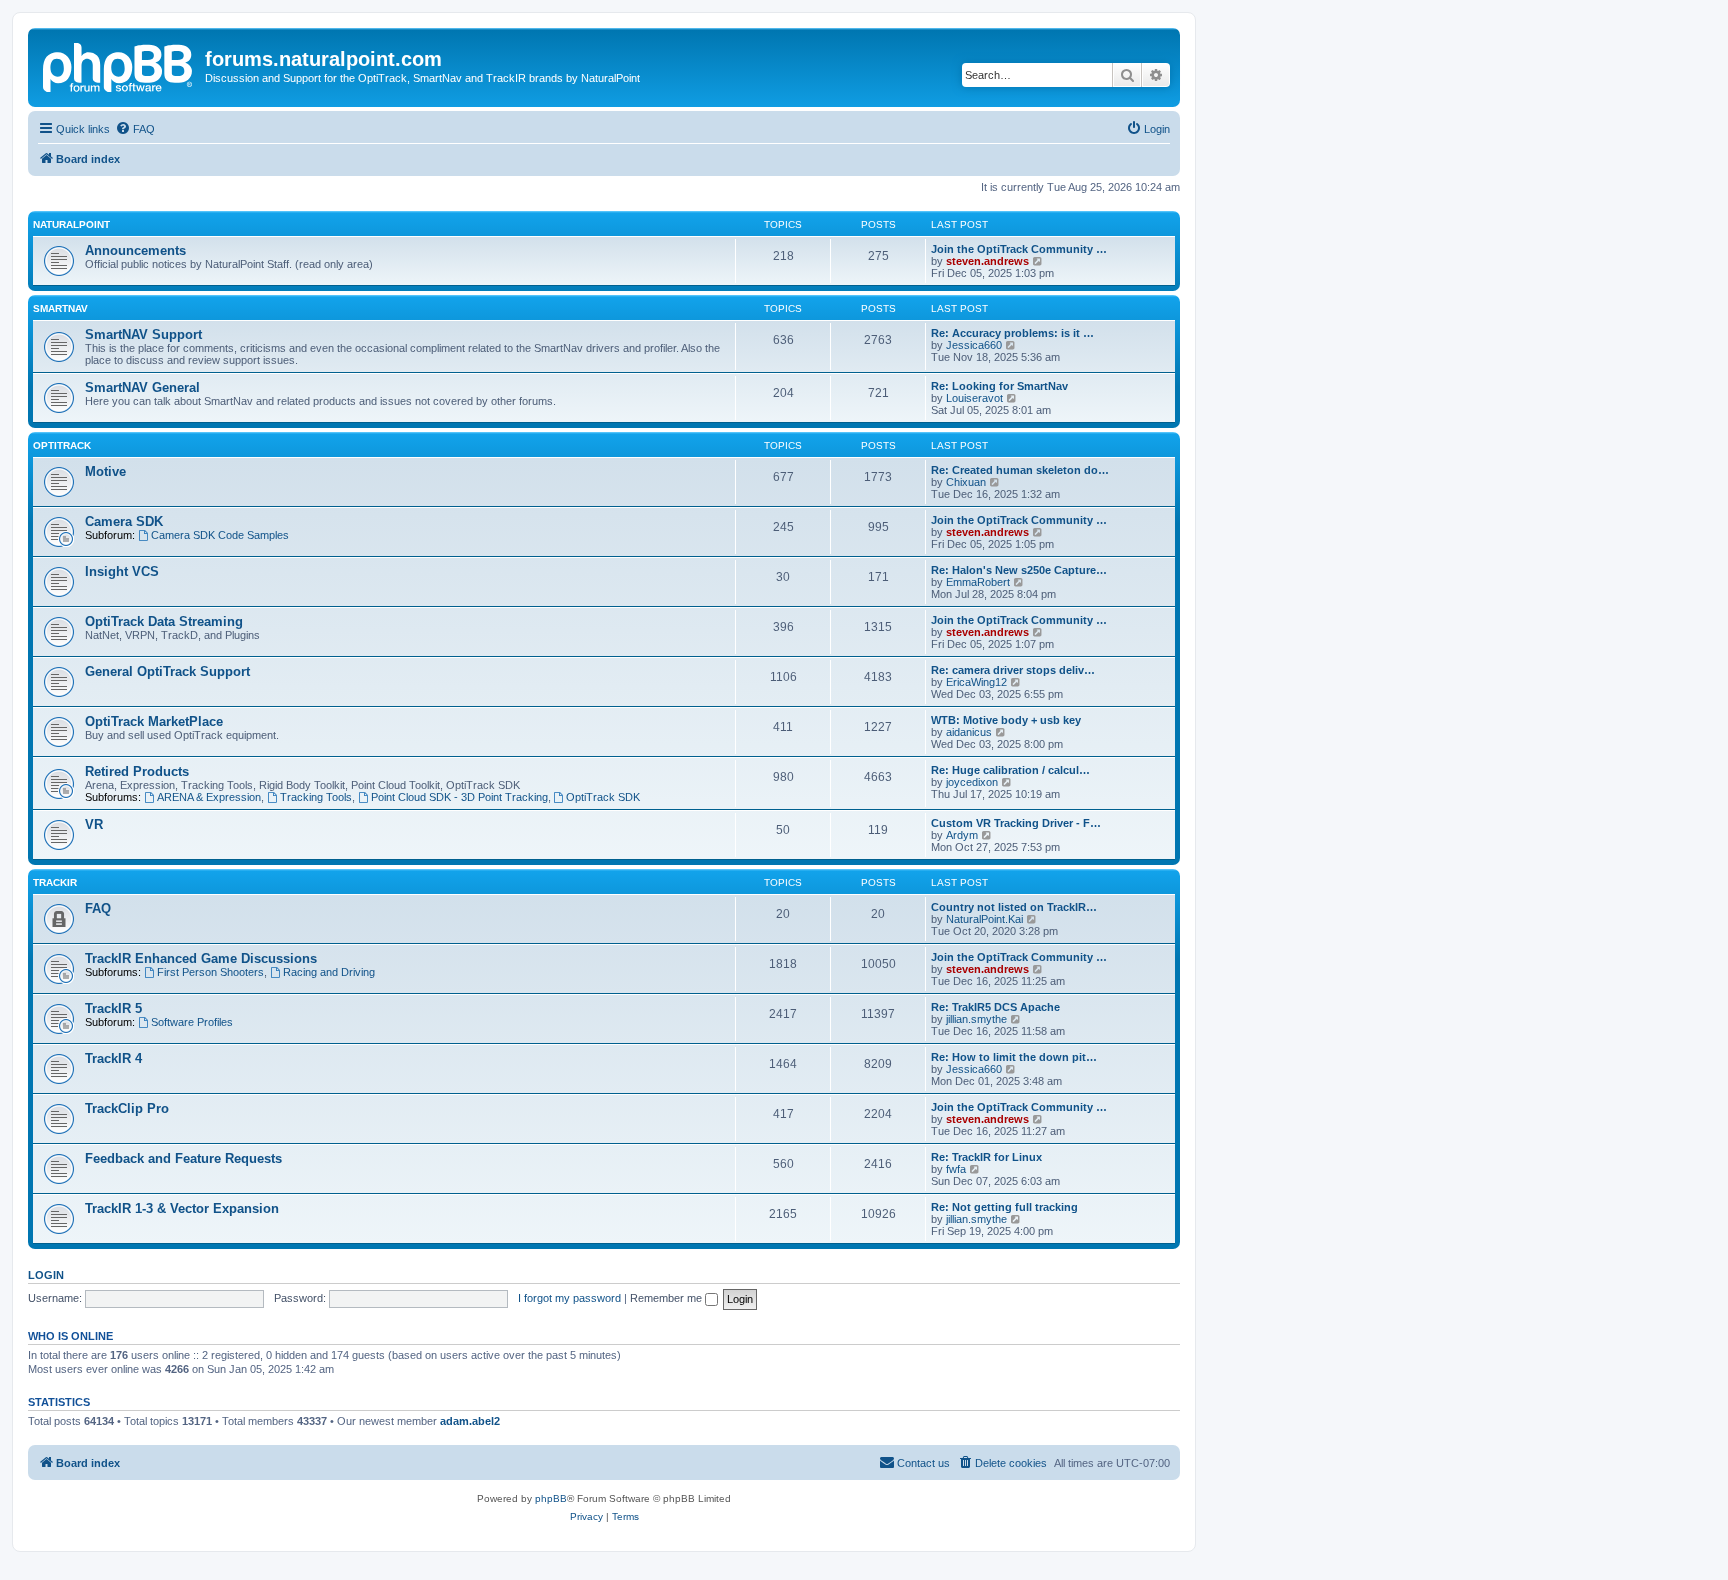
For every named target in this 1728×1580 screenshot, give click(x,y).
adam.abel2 (470, 1421)
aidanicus (969, 732)
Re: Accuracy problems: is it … (1012, 333)
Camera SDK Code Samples (220, 535)
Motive (105, 471)
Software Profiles (192, 1022)
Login (46, 1275)
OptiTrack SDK (603, 797)
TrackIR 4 (113, 1058)
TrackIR (55, 882)
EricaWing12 (976, 682)
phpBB (551, 1498)
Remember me (667, 1298)
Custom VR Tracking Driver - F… (1016, 823)
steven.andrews (987, 261)
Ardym (962, 835)
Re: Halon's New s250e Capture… (1019, 570)
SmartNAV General (142, 387)
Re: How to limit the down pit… (1014, 1057)
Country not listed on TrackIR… (1014, 907)
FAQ (98, 908)
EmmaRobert (978, 582)
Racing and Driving (329, 972)
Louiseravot (974, 398)
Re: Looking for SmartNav (999, 386)
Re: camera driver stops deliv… (1013, 670)
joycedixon (972, 782)
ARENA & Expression (209, 797)
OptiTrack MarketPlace (154, 721)
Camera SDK (124, 521)
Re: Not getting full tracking (1004, 1207)
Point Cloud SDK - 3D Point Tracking (459, 797)
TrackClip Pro (127, 1108)
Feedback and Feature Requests (183, 1158)
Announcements (135, 250)
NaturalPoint (71, 224)
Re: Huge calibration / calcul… (1010, 770)
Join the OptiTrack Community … (1019, 249)
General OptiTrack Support (167, 671)
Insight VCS (122, 571)
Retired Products (137, 771)
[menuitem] (135, 129)
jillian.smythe (976, 1019)
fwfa (956, 1169)
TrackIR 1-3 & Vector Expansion (182, 1208)
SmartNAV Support (143, 334)
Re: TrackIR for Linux (986, 1157)
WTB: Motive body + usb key (1006, 720)
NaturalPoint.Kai (984, 919)
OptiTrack (62, 445)
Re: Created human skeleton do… (1020, 470)
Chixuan (966, 482)
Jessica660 (974, 345)
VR (94, 824)
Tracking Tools (316, 797)
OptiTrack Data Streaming (164, 621)
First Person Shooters (210, 972)
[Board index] (119, 65)
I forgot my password (569, 1298)
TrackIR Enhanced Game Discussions (201, 958)
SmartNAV (60, 308)
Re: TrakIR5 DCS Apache (995, 1007)
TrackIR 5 (113, 1008)
